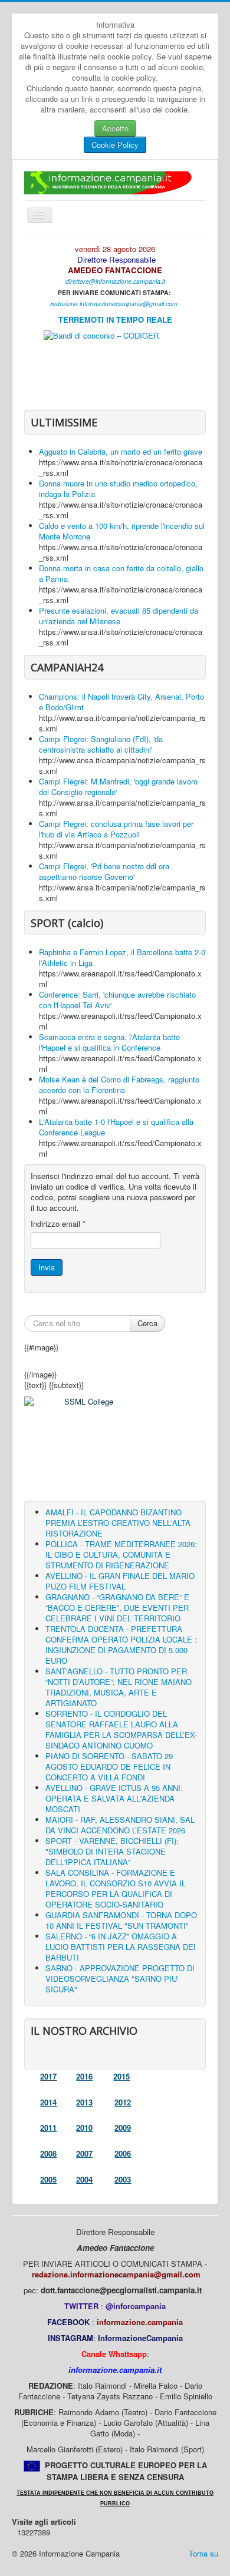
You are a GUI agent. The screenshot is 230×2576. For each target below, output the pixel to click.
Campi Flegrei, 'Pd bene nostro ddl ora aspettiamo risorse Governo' (104, 871)
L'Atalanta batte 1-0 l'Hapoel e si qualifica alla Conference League (116, 1127)
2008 (48, 2153)
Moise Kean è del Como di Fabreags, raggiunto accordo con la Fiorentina (119, 1085)
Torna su (203, 2553)
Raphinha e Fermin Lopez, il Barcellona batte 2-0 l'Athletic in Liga (122, 957)
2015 (121, 2076)
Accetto (115, 128)
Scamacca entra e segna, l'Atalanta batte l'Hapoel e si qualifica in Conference (109, 1042)
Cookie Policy (115, 145)
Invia (47, 1267)
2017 (48, 2076)
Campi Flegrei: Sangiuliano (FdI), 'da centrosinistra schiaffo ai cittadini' (101, 744)
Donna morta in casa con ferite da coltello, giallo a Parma (121, 573)
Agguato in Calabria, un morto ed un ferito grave (121, 451)
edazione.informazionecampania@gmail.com (115, 304)
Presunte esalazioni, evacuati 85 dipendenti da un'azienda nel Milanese (119, 616)
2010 (84, 2128)
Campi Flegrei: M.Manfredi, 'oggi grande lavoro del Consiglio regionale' (118, 787)
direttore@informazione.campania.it (115, 281)
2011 (48, 2128)
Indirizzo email (58, 1224)
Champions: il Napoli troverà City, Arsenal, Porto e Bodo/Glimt (121, 702)
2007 (84, 2153)
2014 (48, 2102)
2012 (123, 2102)
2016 (84, 2076)
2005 (48, 2179)
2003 (123, 2179)
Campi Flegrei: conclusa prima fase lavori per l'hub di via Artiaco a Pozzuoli (116, 829)
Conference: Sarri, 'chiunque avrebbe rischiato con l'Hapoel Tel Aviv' (117, 1000)
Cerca (147, 1323)
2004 (84, 2179)
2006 (123, 2153)
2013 (84, 2102)
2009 (123, 2128)
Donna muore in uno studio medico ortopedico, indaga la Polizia (118, 489)
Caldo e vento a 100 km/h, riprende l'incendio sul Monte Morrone (122, 531)
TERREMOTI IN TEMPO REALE (115, 319)
